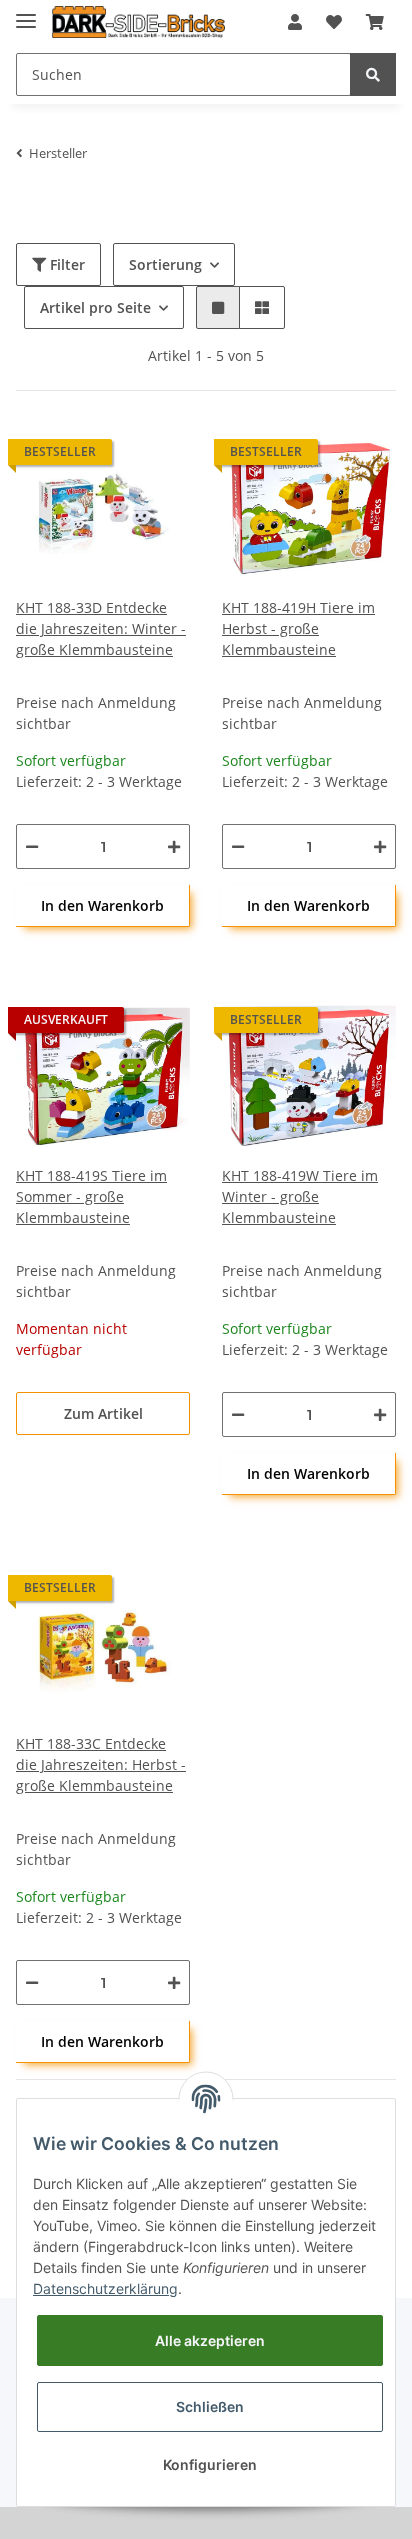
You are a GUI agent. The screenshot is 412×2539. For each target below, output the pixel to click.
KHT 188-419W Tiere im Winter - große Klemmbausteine (300, 1196)
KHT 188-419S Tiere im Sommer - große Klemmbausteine (91, 1196)
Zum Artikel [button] (103, 1413)
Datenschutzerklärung (105, 2288)
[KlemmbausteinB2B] (138, 22)
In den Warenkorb (102, 905)
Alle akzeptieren (210, 2340)
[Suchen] (373, 74)
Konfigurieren (210, 2464)
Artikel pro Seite (95, 307)
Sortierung (165, 264)
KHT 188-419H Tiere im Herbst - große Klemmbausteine (298, 628)
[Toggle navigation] (26, 12)
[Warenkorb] (375, 22)
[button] (295, 22)
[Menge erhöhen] (174, 846)
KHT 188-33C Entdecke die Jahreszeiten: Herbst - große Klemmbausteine (101, 1764)
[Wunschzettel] (334, 22)
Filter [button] (65, 264)
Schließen (210, 2406)
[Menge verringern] (32, 846)
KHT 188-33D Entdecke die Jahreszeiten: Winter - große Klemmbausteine (101, 628)
